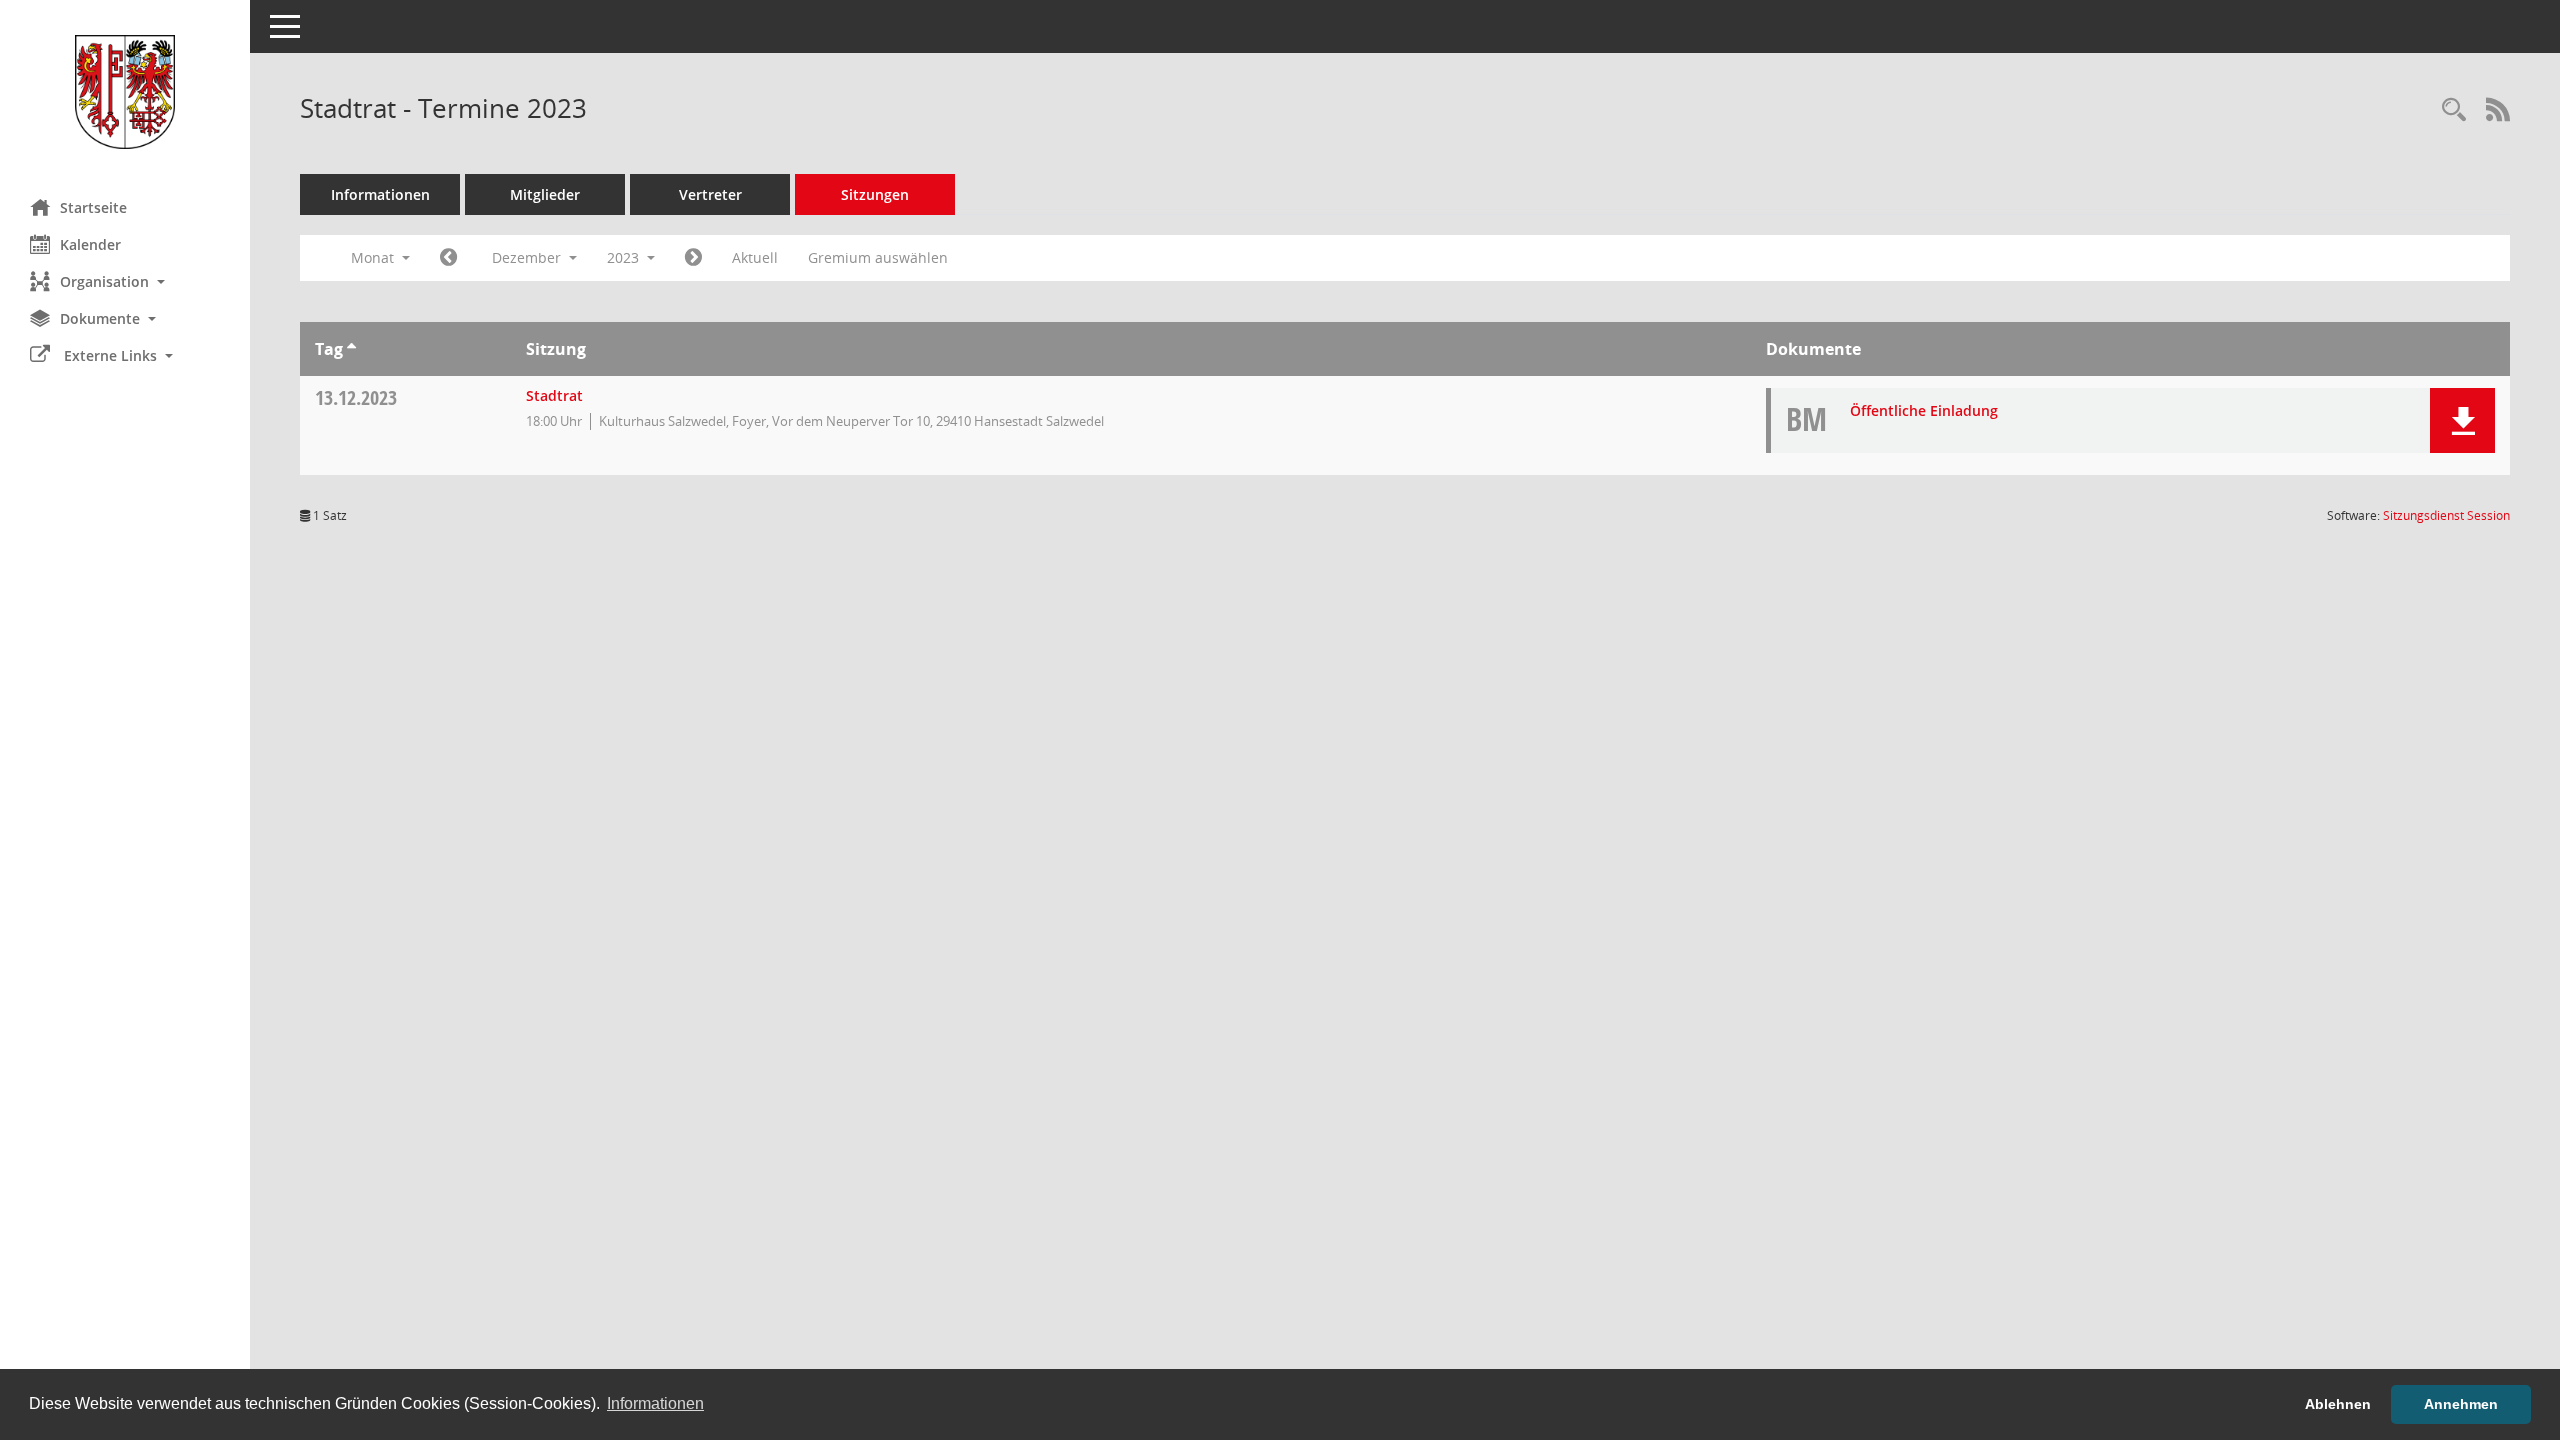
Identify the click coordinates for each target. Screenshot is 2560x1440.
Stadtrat (554, 395)
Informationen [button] (655, 1403)
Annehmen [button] (2461, 1404)
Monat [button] (374, 257)
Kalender (90, 244)
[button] (125, 281)
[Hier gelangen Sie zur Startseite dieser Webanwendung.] (125, 92)
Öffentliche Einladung (1924, 410)
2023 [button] (625, 257)
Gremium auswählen (878, 257)
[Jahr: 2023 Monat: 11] (448, 258)
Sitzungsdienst (2446, 515)
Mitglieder (545, 194)
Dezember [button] (528, 257)
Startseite (93, 207)
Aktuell (755, 257)
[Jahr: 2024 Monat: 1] (693, 258)
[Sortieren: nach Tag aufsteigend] (351, 349)
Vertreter (710, 194)
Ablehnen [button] (2338, 1404)
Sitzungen (875, 194)
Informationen (380, 194)
